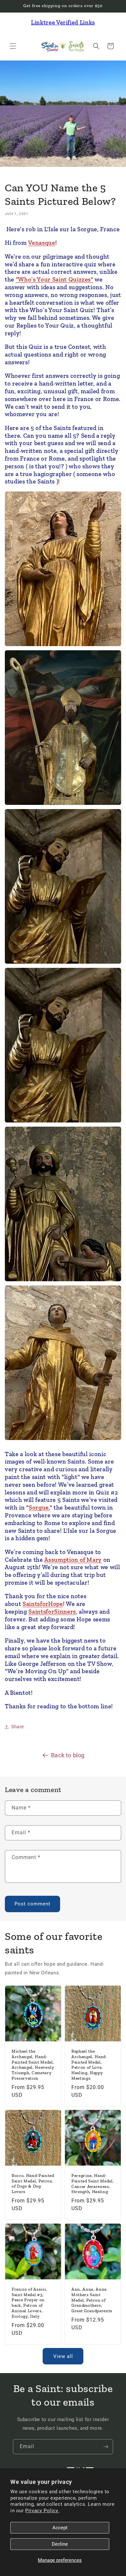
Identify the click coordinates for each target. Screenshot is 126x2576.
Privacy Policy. (42, 2511)
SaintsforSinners (52, 1612)
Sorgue (39, 1507)
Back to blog (68, 1755)
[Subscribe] (106, 2447)
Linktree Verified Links (63, 22)
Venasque (42, 243)
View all (63, 2356)
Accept (60, 2528)
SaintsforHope (43, 1604)
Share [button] (18, 1727)
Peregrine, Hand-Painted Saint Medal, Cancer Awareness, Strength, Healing (93, 2184)
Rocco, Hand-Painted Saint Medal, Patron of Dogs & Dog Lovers (33, 2184)
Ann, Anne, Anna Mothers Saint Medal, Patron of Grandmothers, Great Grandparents (92, 2300)
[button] (13, 46)
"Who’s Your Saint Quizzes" (55, 279)
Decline (60, 2544)
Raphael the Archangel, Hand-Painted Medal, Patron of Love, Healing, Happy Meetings (89, 2065)
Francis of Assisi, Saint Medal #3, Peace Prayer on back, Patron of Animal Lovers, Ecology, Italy (29, 2303)
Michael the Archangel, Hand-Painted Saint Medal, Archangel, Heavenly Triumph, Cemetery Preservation (33, 2065)
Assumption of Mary (73, 1560)
